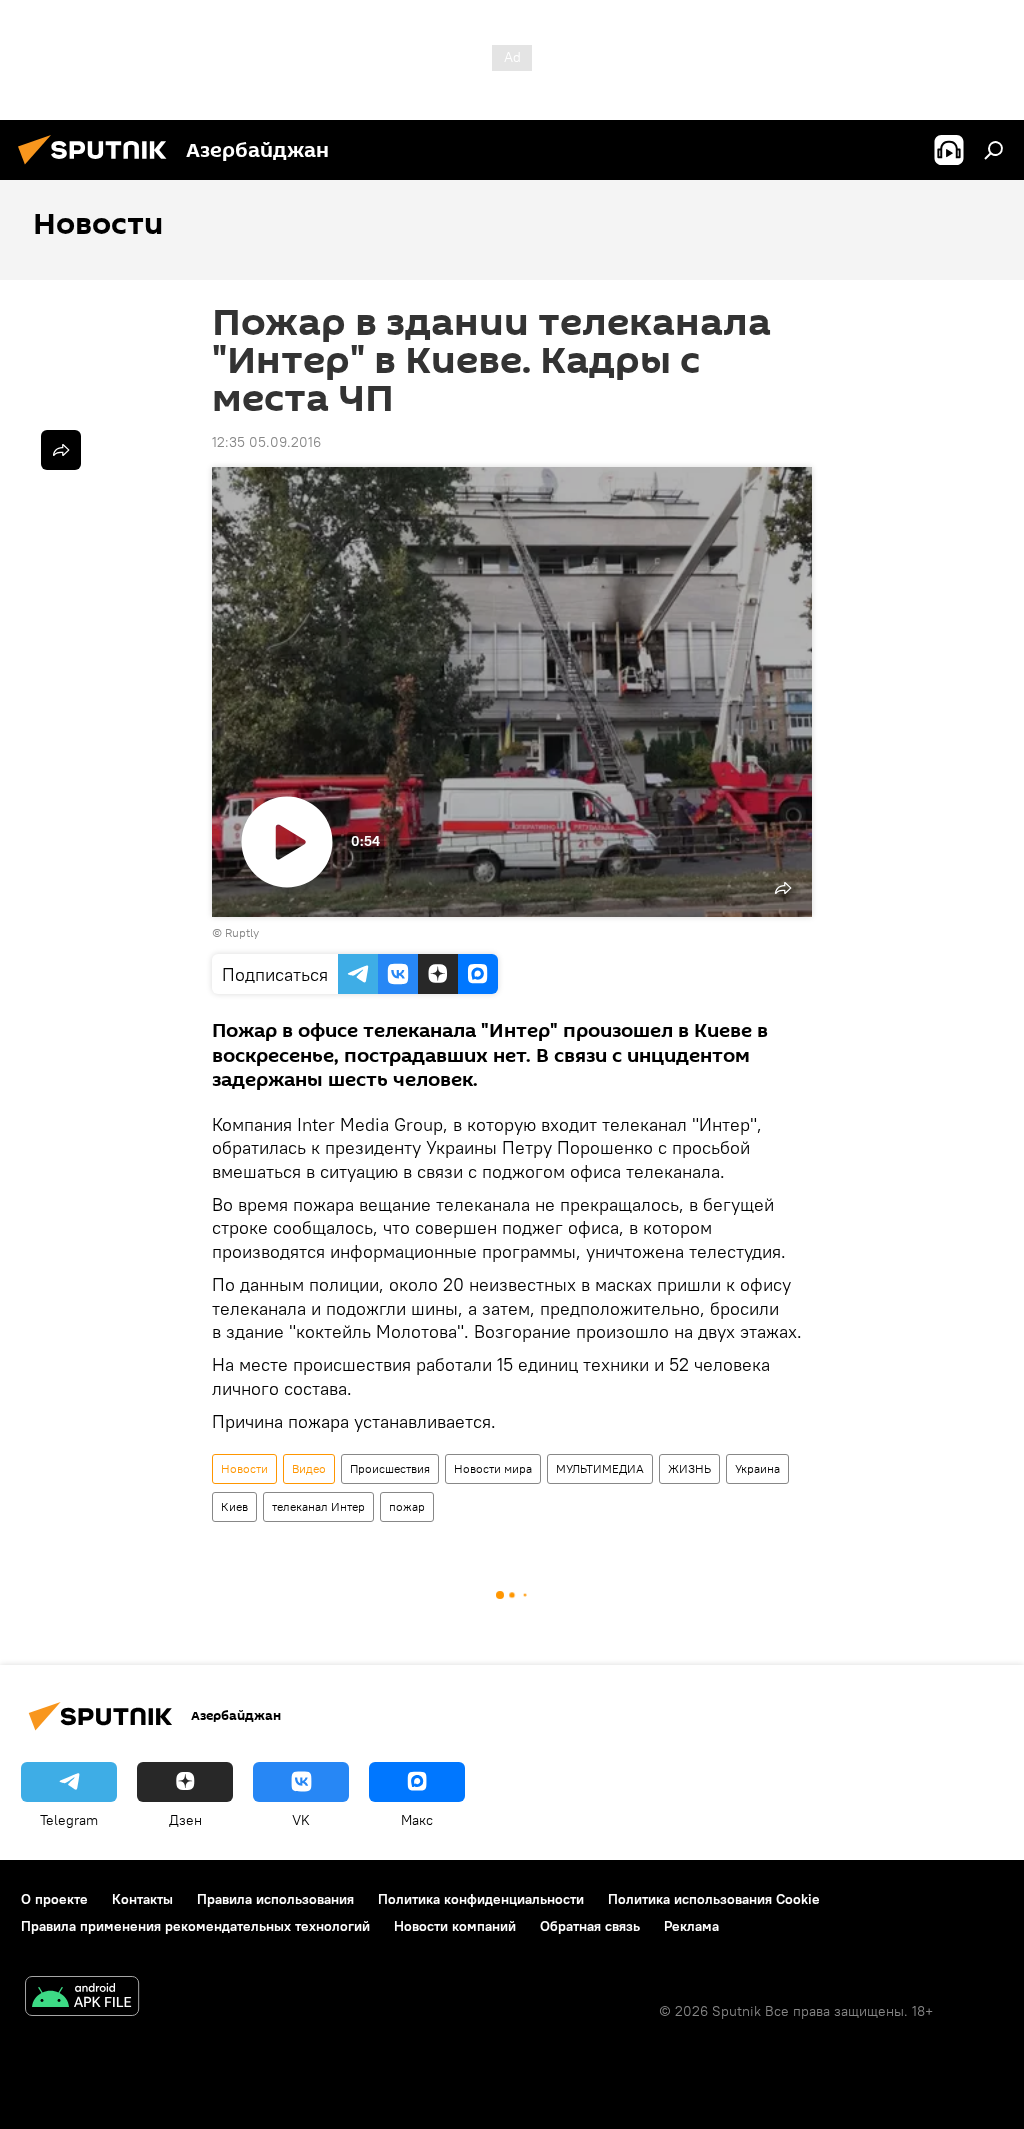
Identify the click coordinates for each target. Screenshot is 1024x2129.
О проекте (54, 1899)
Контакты (142, 1899)
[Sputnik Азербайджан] (98, 167)
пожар (407, 1506)
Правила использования (275, 1899)
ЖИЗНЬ (689, 1468)
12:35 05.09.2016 (266, 442)
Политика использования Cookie (714, 1899)
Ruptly (242, 932)
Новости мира (493, 1468)
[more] (61, 450)
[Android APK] (82, 1998)
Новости (244, 1468)
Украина (757, 1468)
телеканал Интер (318, 1506)
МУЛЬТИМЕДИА (600, 1468)
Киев (234, 1506)
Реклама (691, 1926)
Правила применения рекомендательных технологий (195, 1926)
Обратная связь (590, 1926)
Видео (309, 1468)
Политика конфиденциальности (481, 1899)
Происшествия (390, 1468)
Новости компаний (455, 1926)
